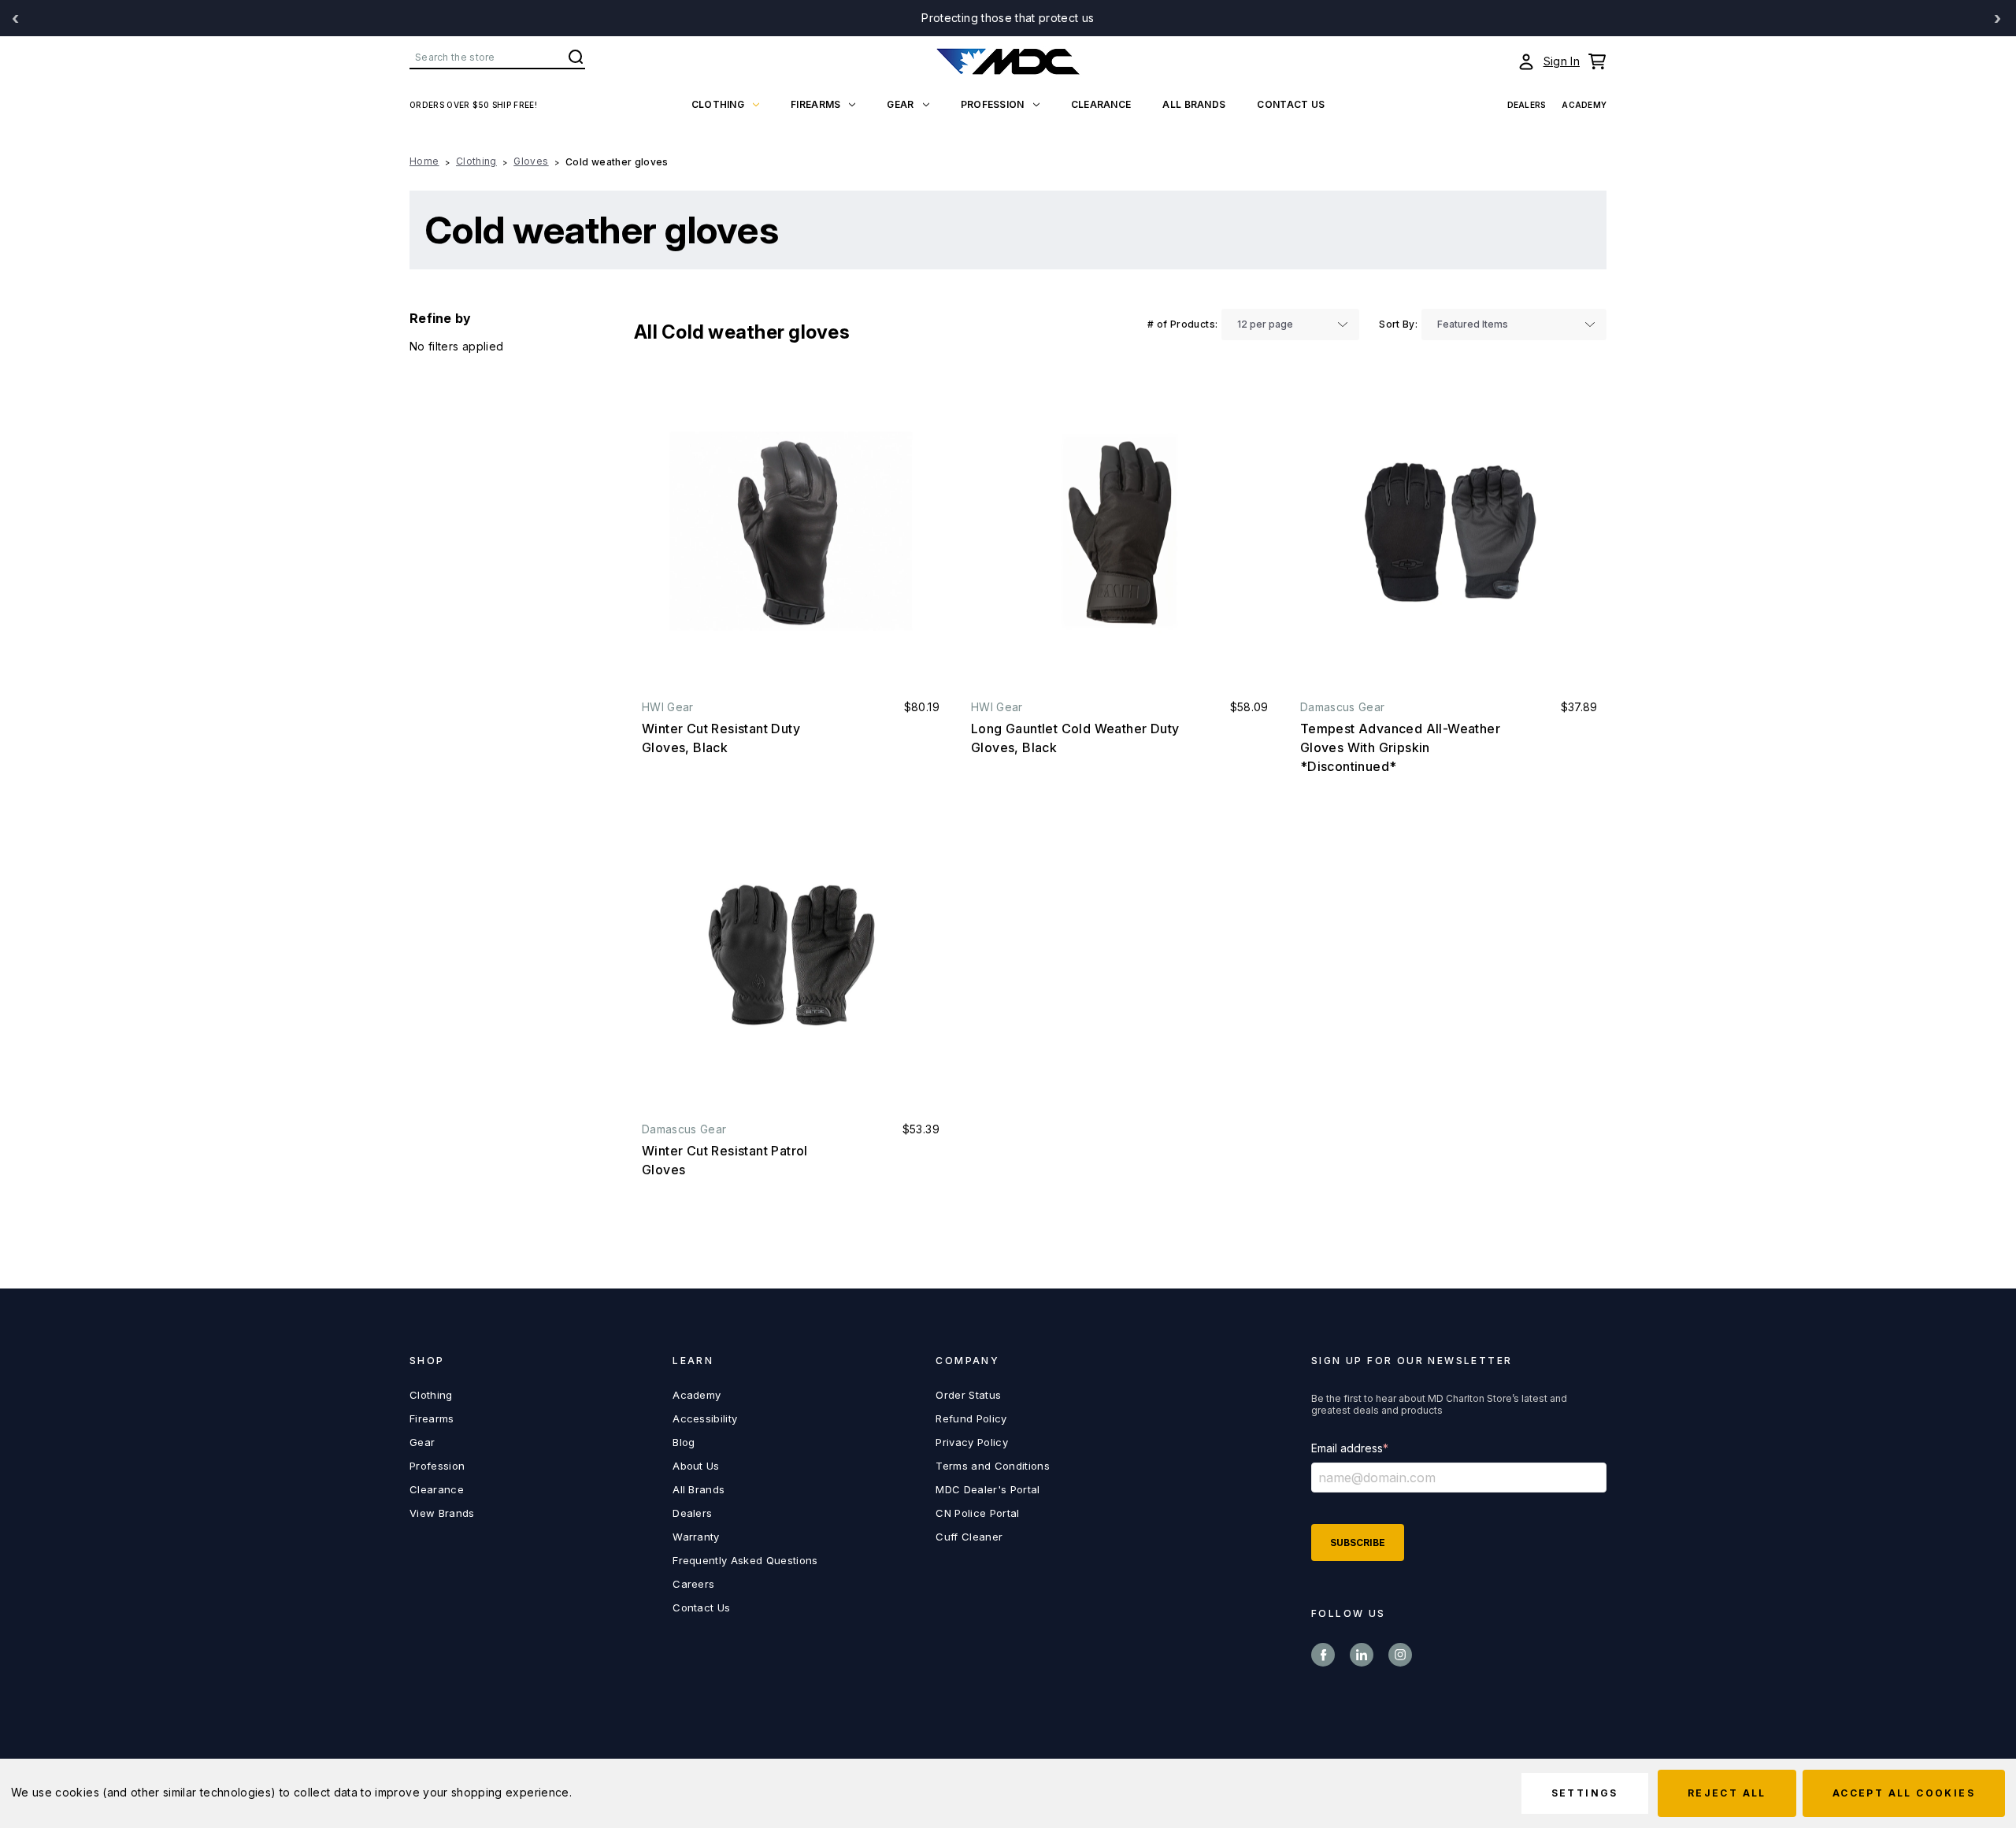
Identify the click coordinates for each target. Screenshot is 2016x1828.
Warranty (696, 1537)
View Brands (442, 1513)
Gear (900, 104)
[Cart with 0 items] (1597, 61)
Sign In (1562, 61)
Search (576, 57)
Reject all (1727, 1793)
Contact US (1291, 104)
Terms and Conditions (993, 1466)
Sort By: (1398, 324)
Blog (684, 1442)
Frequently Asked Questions (745, 1560)
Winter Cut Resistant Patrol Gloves (725, 1160)
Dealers (1527, 105)
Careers (693, 1584)
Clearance (1101, 104)
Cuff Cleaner (969, 1537)
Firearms (815, 104)
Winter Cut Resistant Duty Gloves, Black (721, 738)
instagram (1400, 1655)
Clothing (718, 104)
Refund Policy (971, 1418)
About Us (696, 1466)
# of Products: (1182, 324)
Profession (993, 104)
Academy (1584, 105)
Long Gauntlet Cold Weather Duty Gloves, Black (1075, 738)
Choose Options (791, 532)
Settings (1585, 1793)
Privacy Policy (972, 1442)
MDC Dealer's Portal (988, 1489)
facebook (1323, 1655)
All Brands (1194, 104)
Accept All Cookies (1904, 1793)
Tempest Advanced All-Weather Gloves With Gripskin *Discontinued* (1400, 747)
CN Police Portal (977, 1513)
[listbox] (1290, 324)
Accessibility (705, 1418)
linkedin (1362, 1655)
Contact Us (701, 1607)
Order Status (968, 1395)
